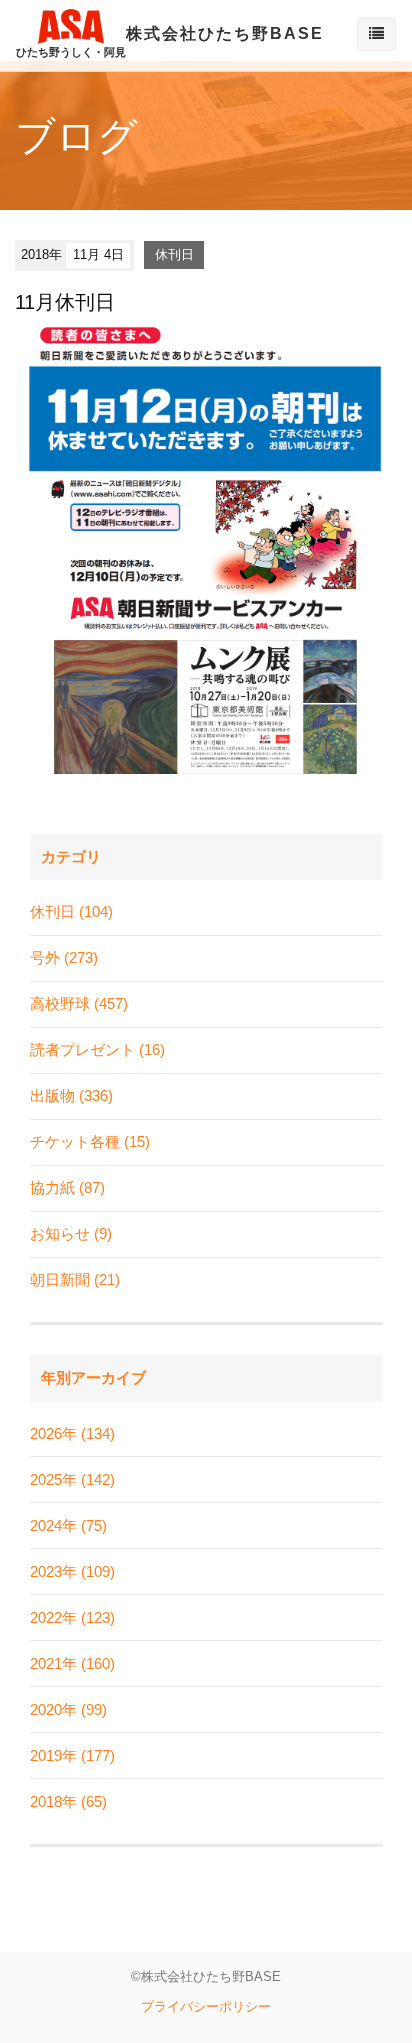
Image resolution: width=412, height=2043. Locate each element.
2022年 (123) (72, 1617)
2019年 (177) (72, 1755)
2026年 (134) (72, 1433)
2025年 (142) (72, 1479)
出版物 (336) (71, 1095)
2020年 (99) (68, 1709)
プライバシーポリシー (206, 2006)
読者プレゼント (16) (97, 1049)
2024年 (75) (68, 1525)
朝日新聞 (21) (75, 1279)
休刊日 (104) (71, 911)
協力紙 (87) (67, 1187)
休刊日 (174, 254)
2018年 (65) (68, 1801)
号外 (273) (64, 957)
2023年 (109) (72, 1571)
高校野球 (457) (79, 1003)
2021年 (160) (72, 1663)
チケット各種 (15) (90, 1141)
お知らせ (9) (71, 1233)
